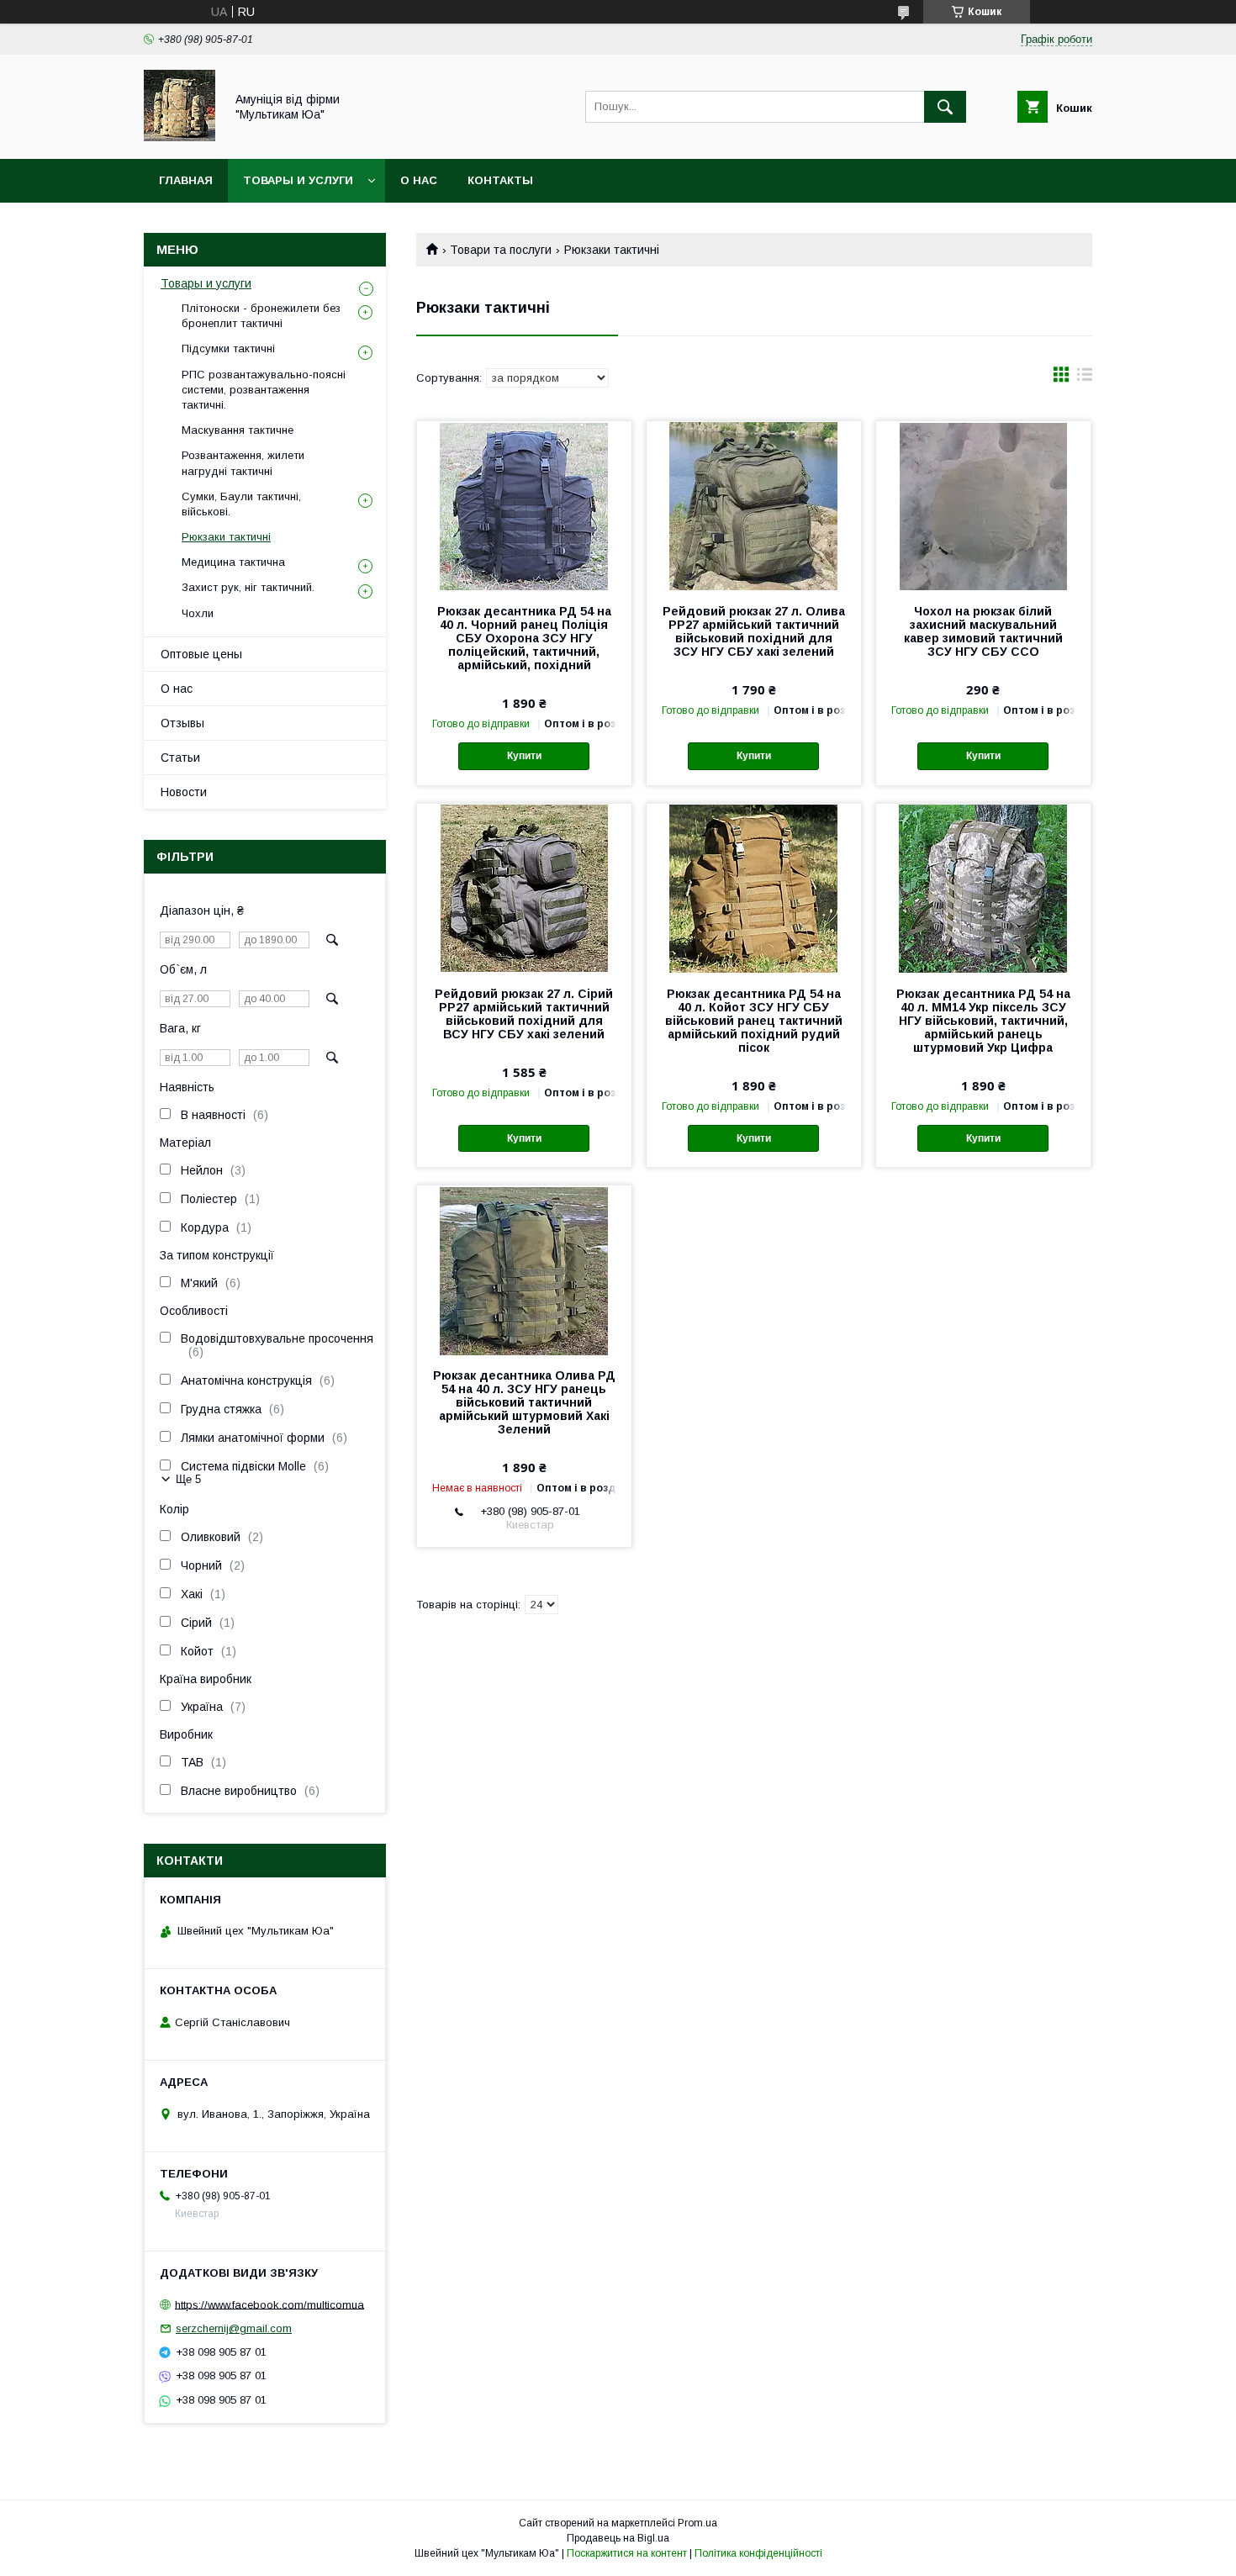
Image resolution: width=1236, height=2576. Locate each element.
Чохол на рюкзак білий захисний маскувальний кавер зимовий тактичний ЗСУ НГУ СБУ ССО (983, 631)
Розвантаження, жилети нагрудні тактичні (243, 463)
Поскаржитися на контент (627, 2553)
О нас (419, 180)
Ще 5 (188, 1479)
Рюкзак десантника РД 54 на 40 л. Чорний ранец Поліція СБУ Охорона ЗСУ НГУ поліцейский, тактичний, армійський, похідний (524, 638)
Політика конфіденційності (758, 2553)
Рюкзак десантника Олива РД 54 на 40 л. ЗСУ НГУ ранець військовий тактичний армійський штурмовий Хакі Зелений (524, 1402)
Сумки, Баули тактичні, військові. (241, 504)
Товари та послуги (501, 250)
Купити (524, 756)
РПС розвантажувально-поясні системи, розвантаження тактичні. (264, 390)
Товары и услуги (298, 180)
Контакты (500, 180)
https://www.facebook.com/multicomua (269, 2304)
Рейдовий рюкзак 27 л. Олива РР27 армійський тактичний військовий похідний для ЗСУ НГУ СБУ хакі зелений (754, 631)
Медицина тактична (233, 562)
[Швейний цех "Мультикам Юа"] (180, 137)
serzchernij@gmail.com (234, 2328)
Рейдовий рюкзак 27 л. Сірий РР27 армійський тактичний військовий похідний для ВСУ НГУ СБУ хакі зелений (524, 1014)
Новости (184, 792)
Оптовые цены (201, 654)
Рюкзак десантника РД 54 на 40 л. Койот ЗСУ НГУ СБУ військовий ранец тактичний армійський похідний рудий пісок (754, 1021)
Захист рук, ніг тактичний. (248, 587)
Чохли (198, 613)
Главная (186, 180)
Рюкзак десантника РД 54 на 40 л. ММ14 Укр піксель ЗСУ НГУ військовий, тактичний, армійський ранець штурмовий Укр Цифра (983, 1021)
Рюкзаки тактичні (226, 537)
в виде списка (1085, 378)
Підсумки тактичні (228, 348)
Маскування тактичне (238, 430)
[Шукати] (945, 107)
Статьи (180, 757)
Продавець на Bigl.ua (618, 2538)
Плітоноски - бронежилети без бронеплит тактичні (261, 316)
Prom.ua (697, 2523)
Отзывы (182, 723)
